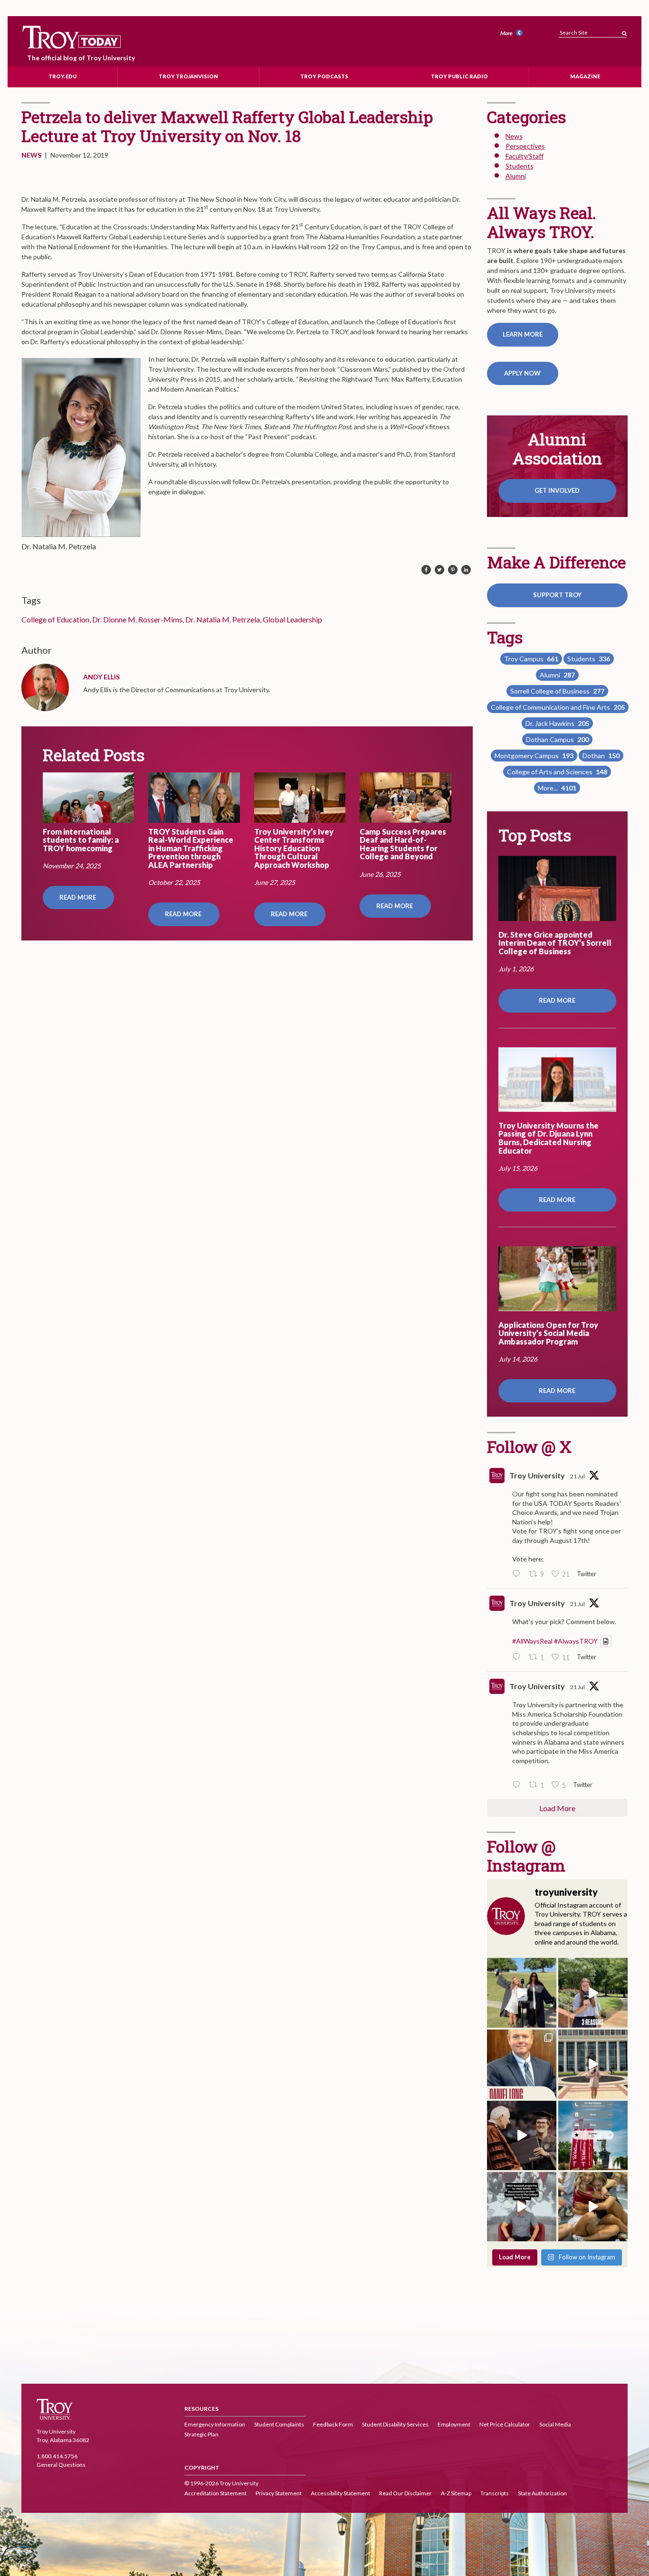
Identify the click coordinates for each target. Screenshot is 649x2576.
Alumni (516, 176)
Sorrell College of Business (557, 691)
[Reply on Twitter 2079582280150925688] (518, 1785)
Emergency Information (215, 2424)
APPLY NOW (522, 373)
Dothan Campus (557, 739)
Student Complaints (279, 2424)
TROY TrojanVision (188, 76)
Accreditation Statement (215, 2493)
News (31, 155)
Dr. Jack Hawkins (557, 723)
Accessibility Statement (340, 2493)
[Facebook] (426, 570)
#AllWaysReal (532, 1641)
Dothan (601, 756)
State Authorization (542, 2493)
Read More (78, 897)
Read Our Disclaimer (406, 2493)
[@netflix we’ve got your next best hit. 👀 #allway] (522, 2207)
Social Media (555, 2424)
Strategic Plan (201, 2434)
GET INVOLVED (557, 490)
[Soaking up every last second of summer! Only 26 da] (593, 2135)
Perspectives (525, 146)
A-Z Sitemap (456, 2493)
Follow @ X (529, 1446)
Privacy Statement (279, 2493)
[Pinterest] (453, 570)
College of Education (55, 619)
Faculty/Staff (525, 156)
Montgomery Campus (534, 756)
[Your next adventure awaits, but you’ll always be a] (522, 1993)
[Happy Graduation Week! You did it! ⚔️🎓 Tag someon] (522, 2135)
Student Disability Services (395, 2424)
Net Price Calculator (505, 2424)
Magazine (585, 76)
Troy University (537, 1475)
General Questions (61, 2465)
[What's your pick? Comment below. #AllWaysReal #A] (593, 2064)
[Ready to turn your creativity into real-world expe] (593, 1993)
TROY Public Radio (459, 76)
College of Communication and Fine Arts (558, 707)
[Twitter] (439, 570)
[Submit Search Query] (624, 31)
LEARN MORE (523, 334)
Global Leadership (292, 619)
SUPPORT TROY (557, 595)
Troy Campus (531, 659)
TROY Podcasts (324, 76)
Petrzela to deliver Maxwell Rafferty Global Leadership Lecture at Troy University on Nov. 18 (227, 126)
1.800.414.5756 (57, 2456)
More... (557, 788)
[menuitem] (513, 33)
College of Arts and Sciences (557, 772)
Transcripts (495, 2493)
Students (520, 166)
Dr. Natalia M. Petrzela (223, 619)
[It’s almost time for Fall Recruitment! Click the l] (593, 2207)
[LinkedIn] (466, 570)
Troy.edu (62, 76)
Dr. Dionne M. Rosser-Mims (137, 619)
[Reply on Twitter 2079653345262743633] (518, 1574)
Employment (454, 2424)
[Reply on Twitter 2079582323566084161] (518, 1657)
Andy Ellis (101, 677)
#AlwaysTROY (576, 1641)
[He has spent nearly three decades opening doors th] (522, 2064)
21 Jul (577, 1476)
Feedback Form (333, 2424)
